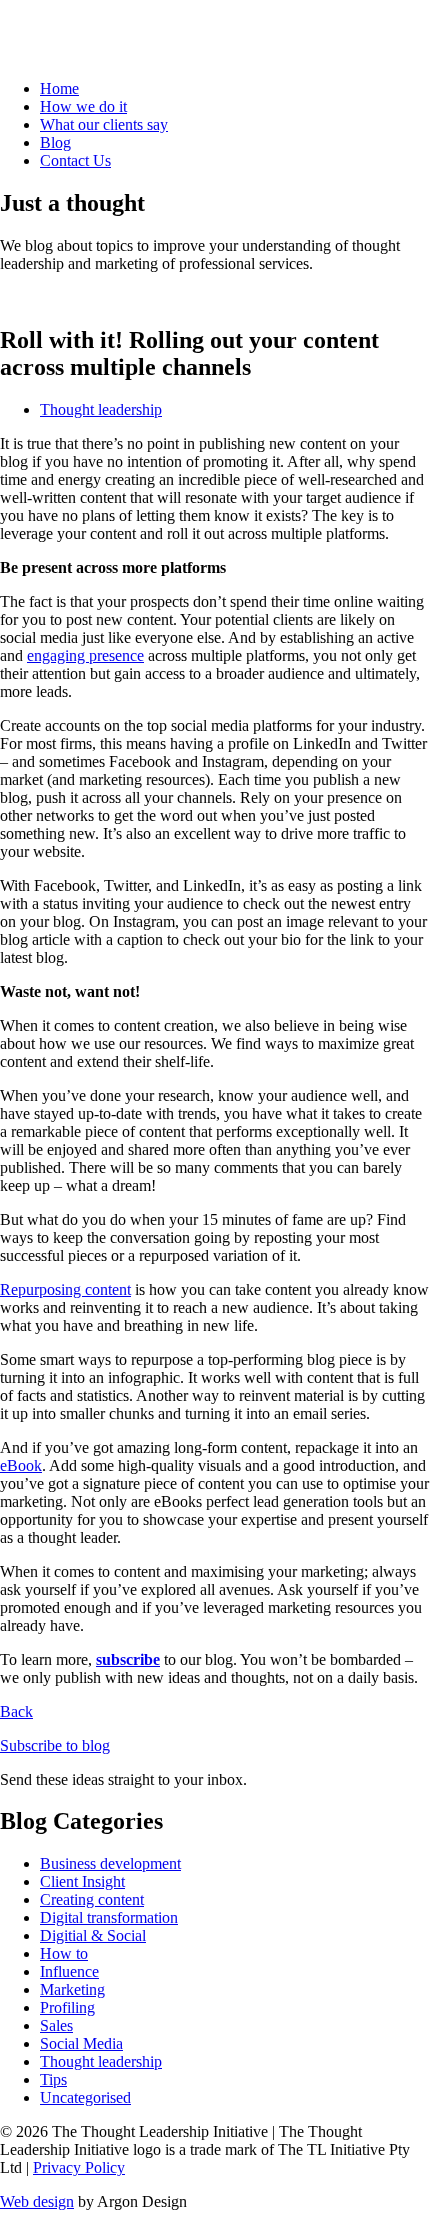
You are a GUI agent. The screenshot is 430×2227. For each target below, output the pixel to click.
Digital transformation (109, 1917)
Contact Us (75, 160)
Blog (55, 142)
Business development (110, 1863)
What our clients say (104, 124)
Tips (53, 2079)
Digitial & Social (93, 1935)
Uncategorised (85, 2097)
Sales (56, 2025)
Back (16, 1711)
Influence (69, 1971)
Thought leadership (101, 409)
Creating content (92, 1899)
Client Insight (82, 1881)
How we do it (83, 106)
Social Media (81, 2043)
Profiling (67, 2007)
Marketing (72, 1989)
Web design (37, 2201)
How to (64, 1953)
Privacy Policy (79, 2167)
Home (59, 88)
